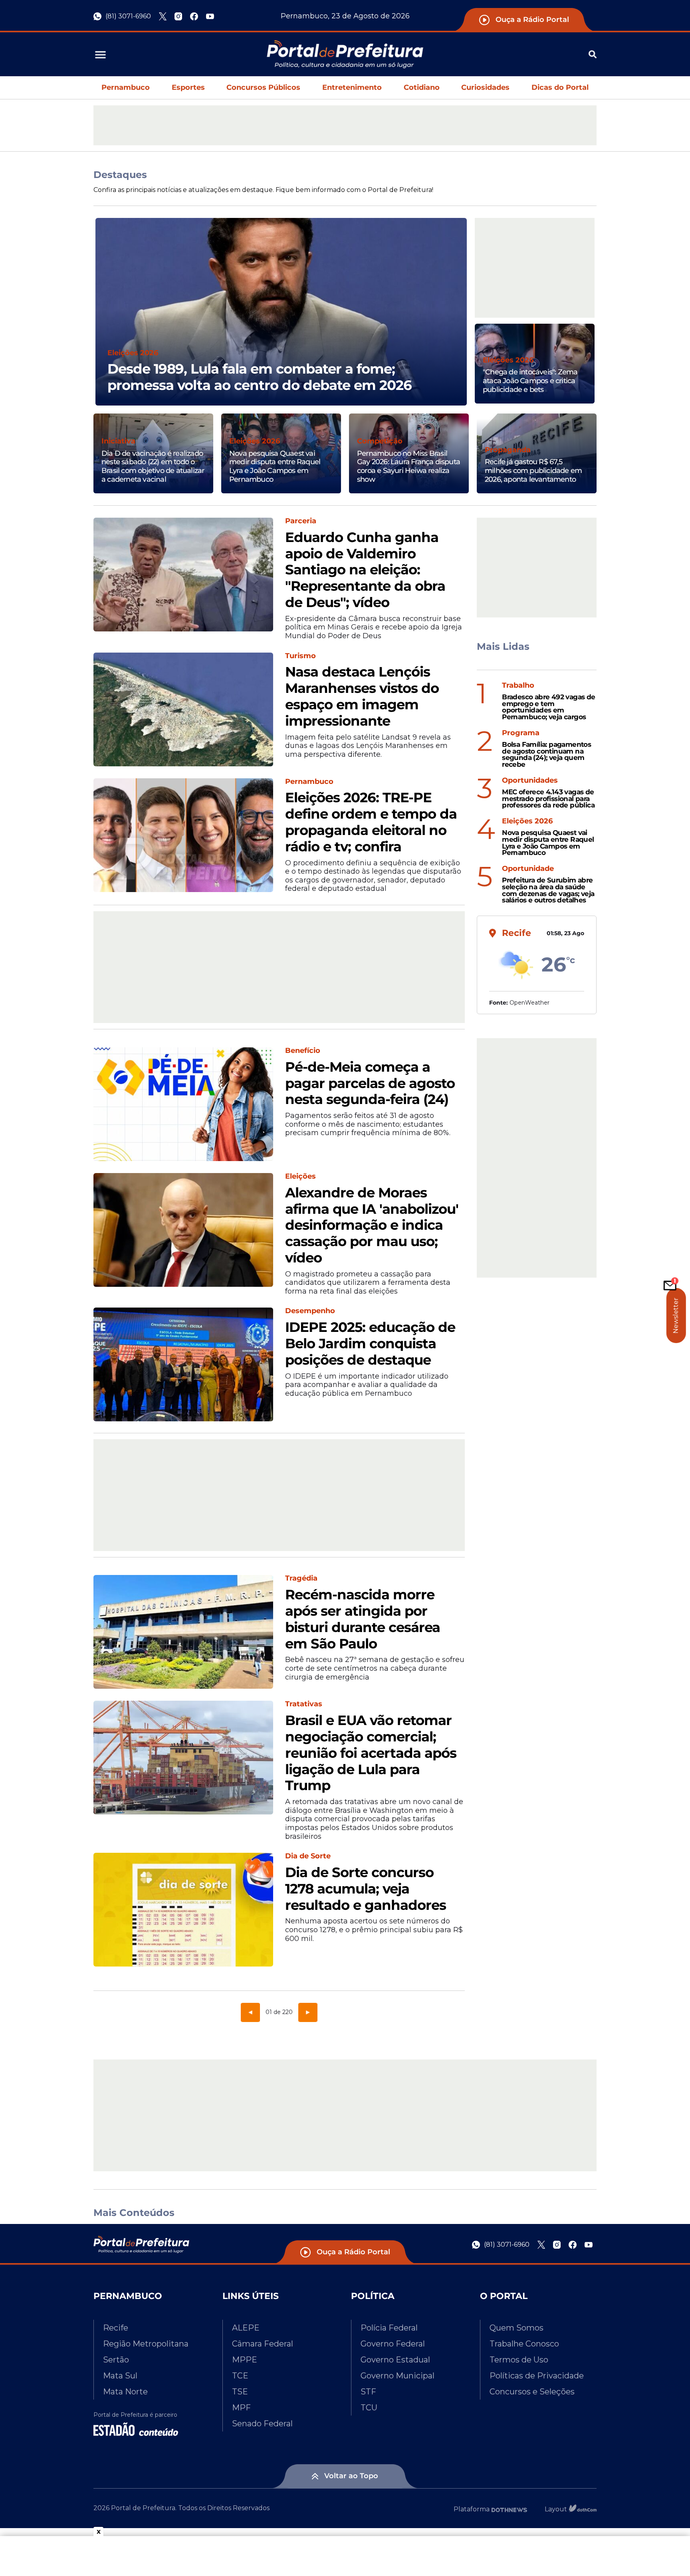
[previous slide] (95, 322)
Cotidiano (422, 87)
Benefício (303, 1051)
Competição (380, 441)
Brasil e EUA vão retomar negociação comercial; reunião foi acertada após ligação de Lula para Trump (371, 1753)
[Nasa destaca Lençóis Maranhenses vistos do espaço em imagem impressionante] (183, 709)
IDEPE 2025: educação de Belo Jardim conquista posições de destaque (370, 1343)
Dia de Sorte (308, 1856)
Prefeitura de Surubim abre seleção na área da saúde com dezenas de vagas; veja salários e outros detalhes (548, 890)
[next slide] (467, 322)
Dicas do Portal (560, 87)
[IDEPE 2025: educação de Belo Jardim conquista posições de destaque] (183, 1364)
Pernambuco (126, 87)
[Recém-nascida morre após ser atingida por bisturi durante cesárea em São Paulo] (183, 1632)
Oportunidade (528, 869)
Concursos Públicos (263, 87)
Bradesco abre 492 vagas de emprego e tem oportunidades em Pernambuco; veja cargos (548, 707)
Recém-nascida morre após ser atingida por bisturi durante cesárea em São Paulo (363, 1619)
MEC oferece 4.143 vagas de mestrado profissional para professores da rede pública (548, 799)
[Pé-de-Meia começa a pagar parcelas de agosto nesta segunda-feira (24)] (183, 1104)
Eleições (300, 1176)
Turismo (300, 656)
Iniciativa (118, 441)
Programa (521, 733)
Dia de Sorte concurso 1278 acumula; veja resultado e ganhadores (366, 1889)
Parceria (301, 521)
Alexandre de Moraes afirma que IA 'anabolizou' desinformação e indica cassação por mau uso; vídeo (372, 1225)
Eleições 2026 (133, 353)
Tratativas (304, 1704)
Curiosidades (485, 87)
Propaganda (508, 450)
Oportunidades (530, 781)
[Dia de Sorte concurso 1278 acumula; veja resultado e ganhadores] (183, 1910)
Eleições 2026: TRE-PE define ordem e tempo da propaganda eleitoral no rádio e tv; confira (371, 822)
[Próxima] (308, 2012)
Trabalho (518, 686)
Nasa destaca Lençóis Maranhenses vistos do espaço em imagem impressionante (362, 696)
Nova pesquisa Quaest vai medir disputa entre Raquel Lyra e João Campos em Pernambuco (548, 843)
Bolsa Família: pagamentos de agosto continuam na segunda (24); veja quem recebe (546, 755)
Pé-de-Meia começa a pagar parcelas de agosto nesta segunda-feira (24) (370, 1083)
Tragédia (301, 1578)
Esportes (188, 87)
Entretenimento (352, 87)
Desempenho (310, 1311)
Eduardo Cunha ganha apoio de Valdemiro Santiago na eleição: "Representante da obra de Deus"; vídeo (365, 570)
